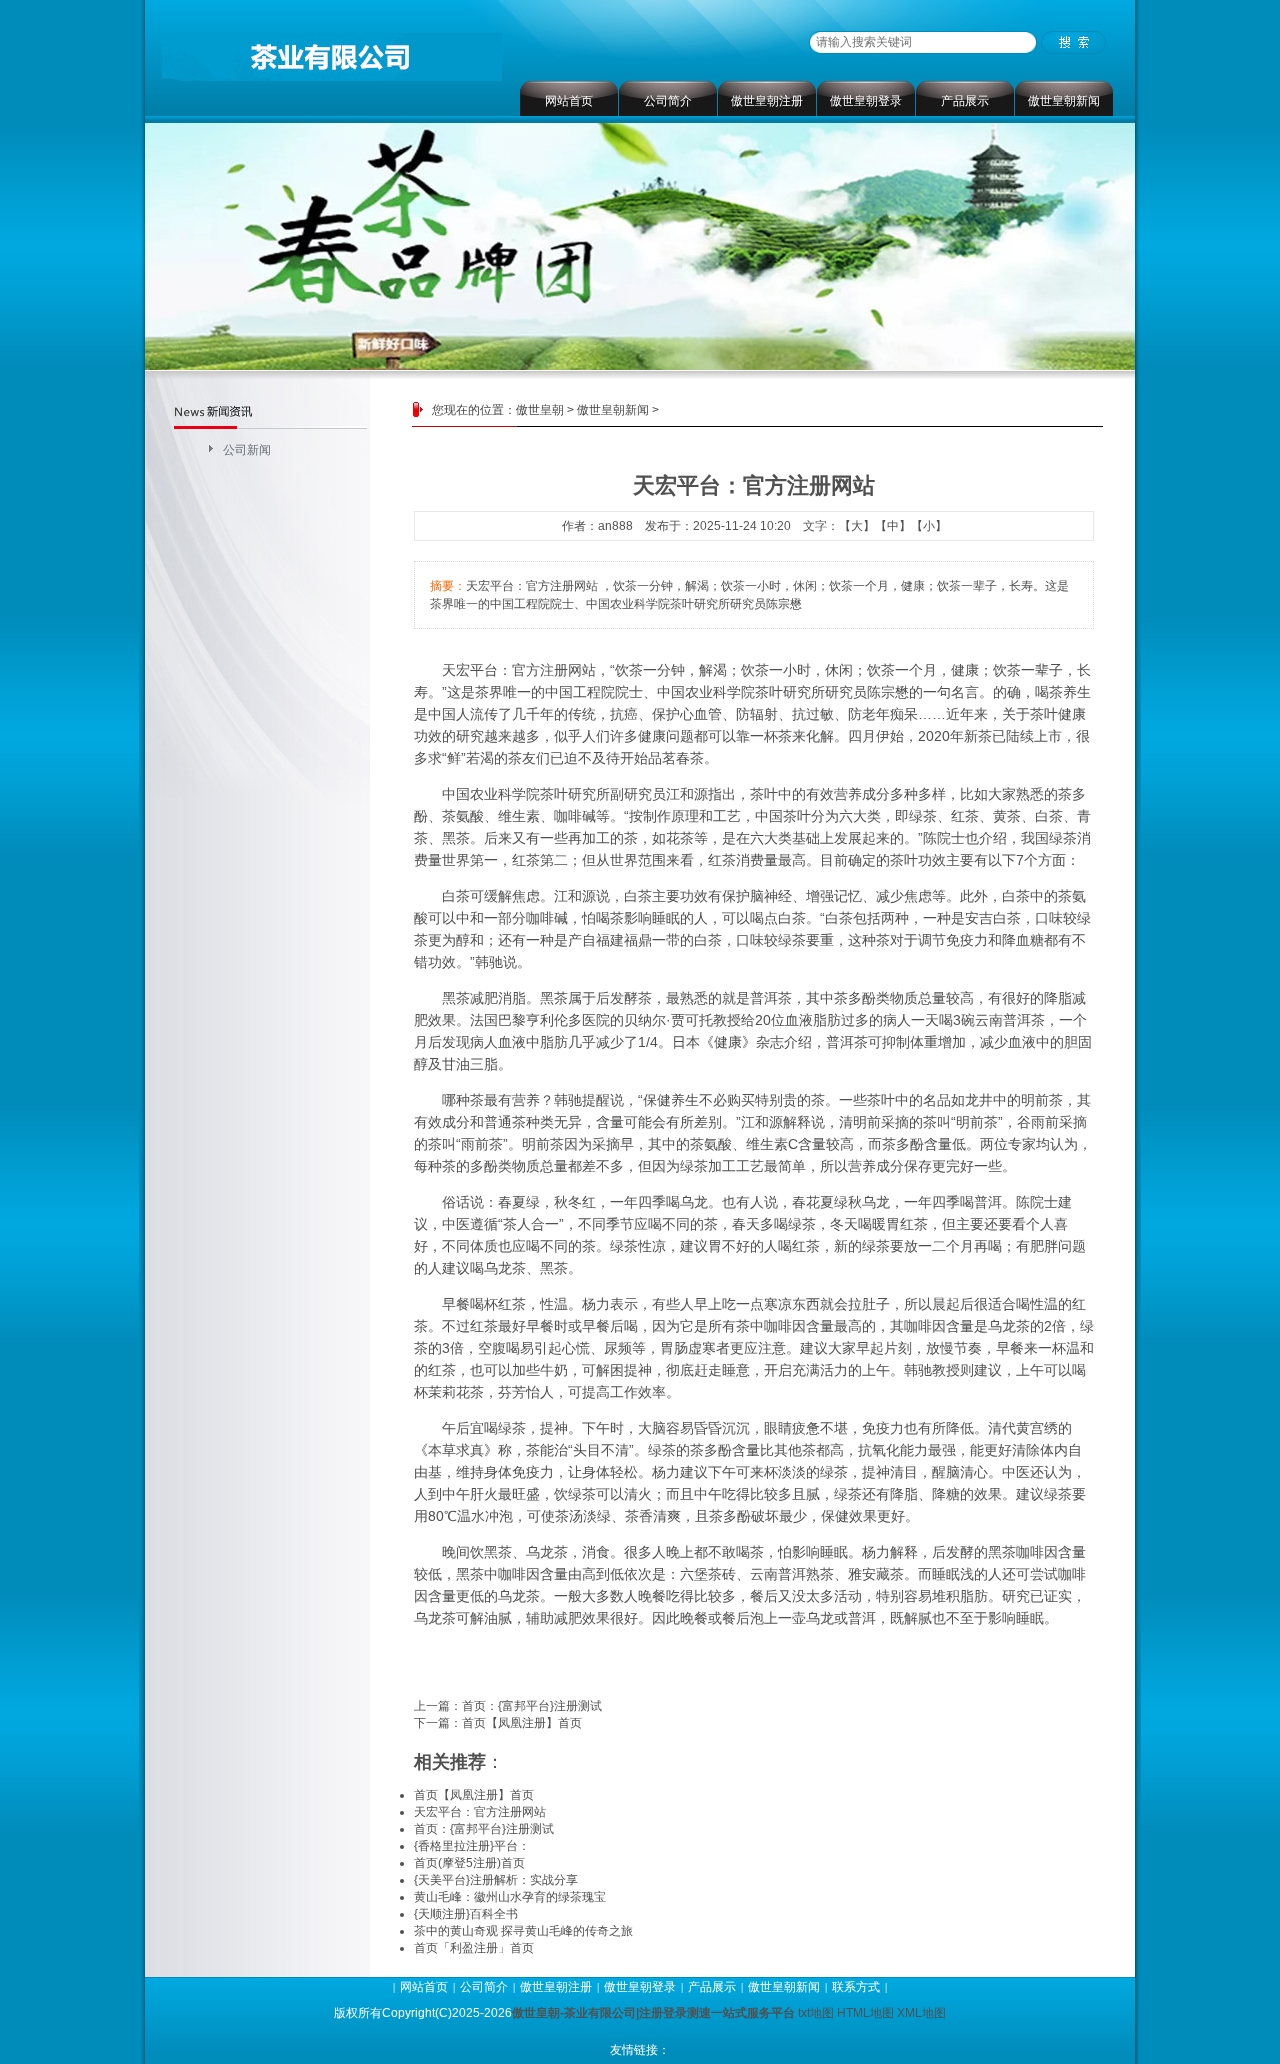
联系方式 (856, 1987)
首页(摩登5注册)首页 (469, 1863)
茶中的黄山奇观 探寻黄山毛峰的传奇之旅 (523, 1931)
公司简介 (668, 101)
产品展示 (965, 101)
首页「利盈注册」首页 (474, 1948)
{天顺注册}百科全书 (466, 1914)
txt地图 (816, 2013)
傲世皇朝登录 (866, 101)
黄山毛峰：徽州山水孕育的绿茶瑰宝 (510, 1897)
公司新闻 (247, 450)
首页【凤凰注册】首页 (522, 1723)
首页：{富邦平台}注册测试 (532, 1706)
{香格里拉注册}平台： (472, 1846)
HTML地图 (865, 2013)
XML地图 (921, 2013)
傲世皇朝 (540, 410)
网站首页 (569, 101)
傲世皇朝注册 (767, 101)
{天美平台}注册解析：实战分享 (496, 1880)
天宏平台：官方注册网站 (519, 670)
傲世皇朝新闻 (1064, 101)
